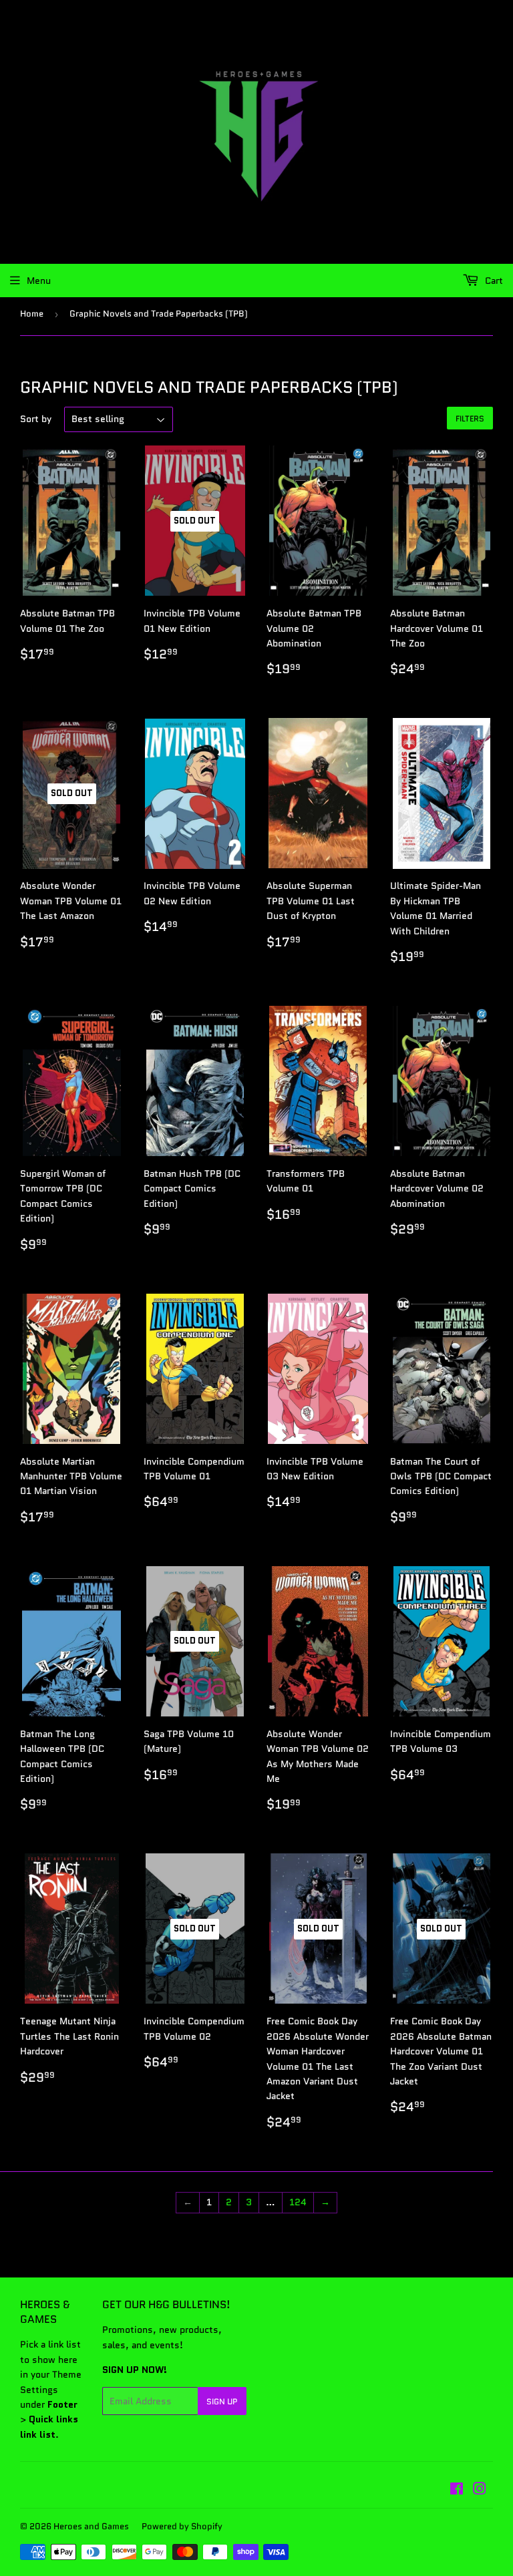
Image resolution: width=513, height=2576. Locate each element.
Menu (39, 281)
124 (298, 2202)
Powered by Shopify (182, 2526)
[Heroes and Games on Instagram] (480, 2491)
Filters (470, 418)
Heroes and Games (91, 2526)
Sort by (36, 419)
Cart (493, 281)
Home (32, 314)
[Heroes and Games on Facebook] (457, 2491)
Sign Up (222, 2401)
